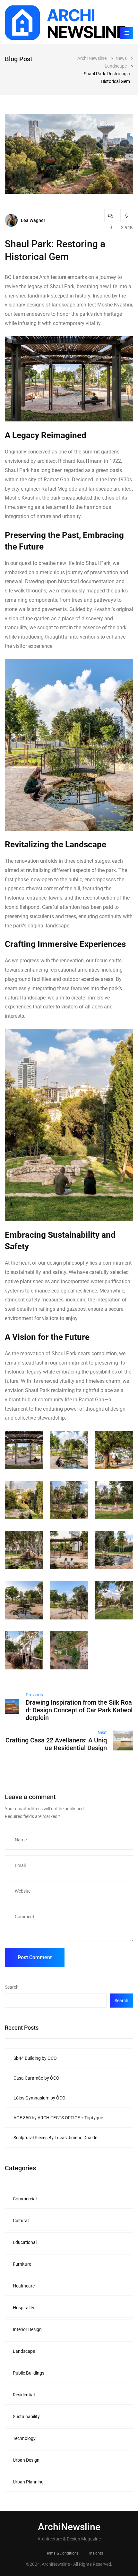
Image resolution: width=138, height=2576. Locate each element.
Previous (34, 1695)
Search (12, 1987)
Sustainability (26, 2417)
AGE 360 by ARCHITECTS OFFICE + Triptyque (58, 2118)
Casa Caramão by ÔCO (36, 2078)
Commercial (25, 2199)
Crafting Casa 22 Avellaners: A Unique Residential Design (56, 1744)
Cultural (21, 2221)
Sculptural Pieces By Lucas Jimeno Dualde (55, 2138)
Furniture (22, 2264)
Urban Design (26, 2460)
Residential (24, 2395)
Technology (24, 2438)
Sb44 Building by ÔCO (35, 2058)
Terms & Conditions (62, 2553)
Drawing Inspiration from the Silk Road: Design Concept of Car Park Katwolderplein (79, 1710)
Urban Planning (28, 2482)
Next (102, 1732)
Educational (25, 2242)
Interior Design (27, 2329)
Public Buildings (29, 2373)
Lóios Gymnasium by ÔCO (39, 2098)
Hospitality (24, 2308)
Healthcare (24, 2286)
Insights (96, 2553)
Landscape (24, 2351)
